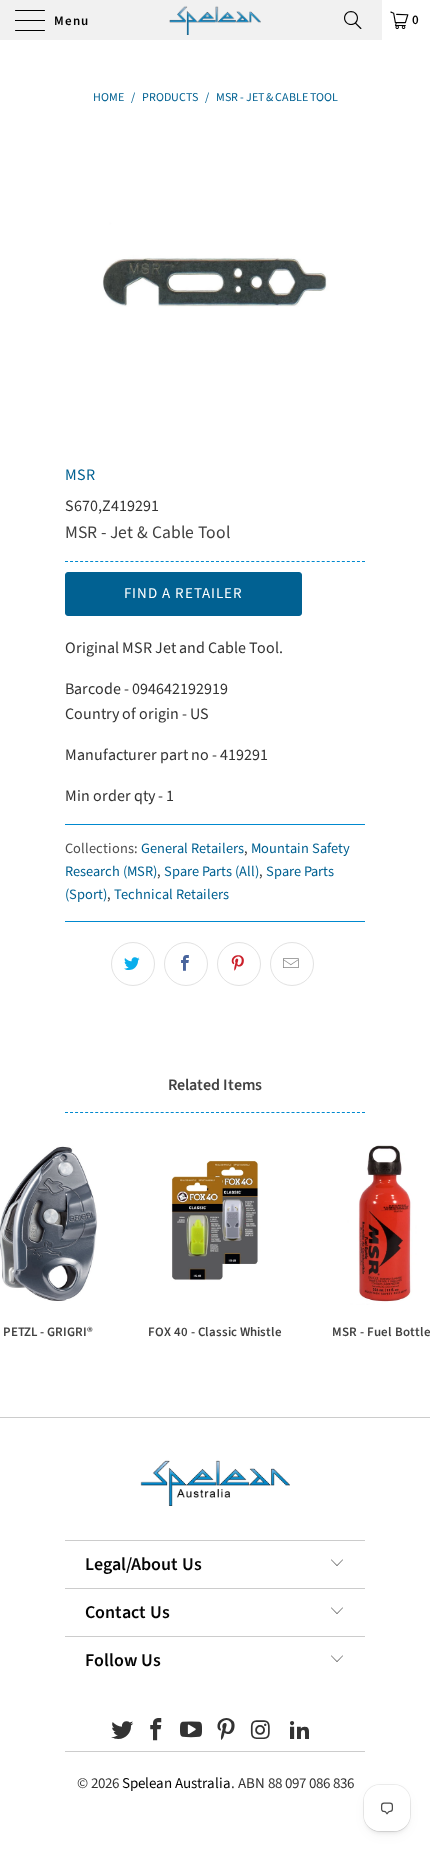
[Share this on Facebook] (186, 964)
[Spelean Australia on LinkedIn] (301, 1732)
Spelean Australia (176, 1783)
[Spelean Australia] (215, 20)
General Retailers (192, 848)
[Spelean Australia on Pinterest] (227, 1732)
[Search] (360, 20)
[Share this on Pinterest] (239, 964)
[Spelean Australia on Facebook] (157, 1732)
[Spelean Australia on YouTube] (192, 1732)
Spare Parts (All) (211, 871)
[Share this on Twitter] (133, 964)
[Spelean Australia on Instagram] (261, 1732)
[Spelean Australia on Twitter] (122, 1732)
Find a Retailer (183, 593)
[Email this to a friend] (292, 964)
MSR (80, 475)
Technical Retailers (171, 894)
